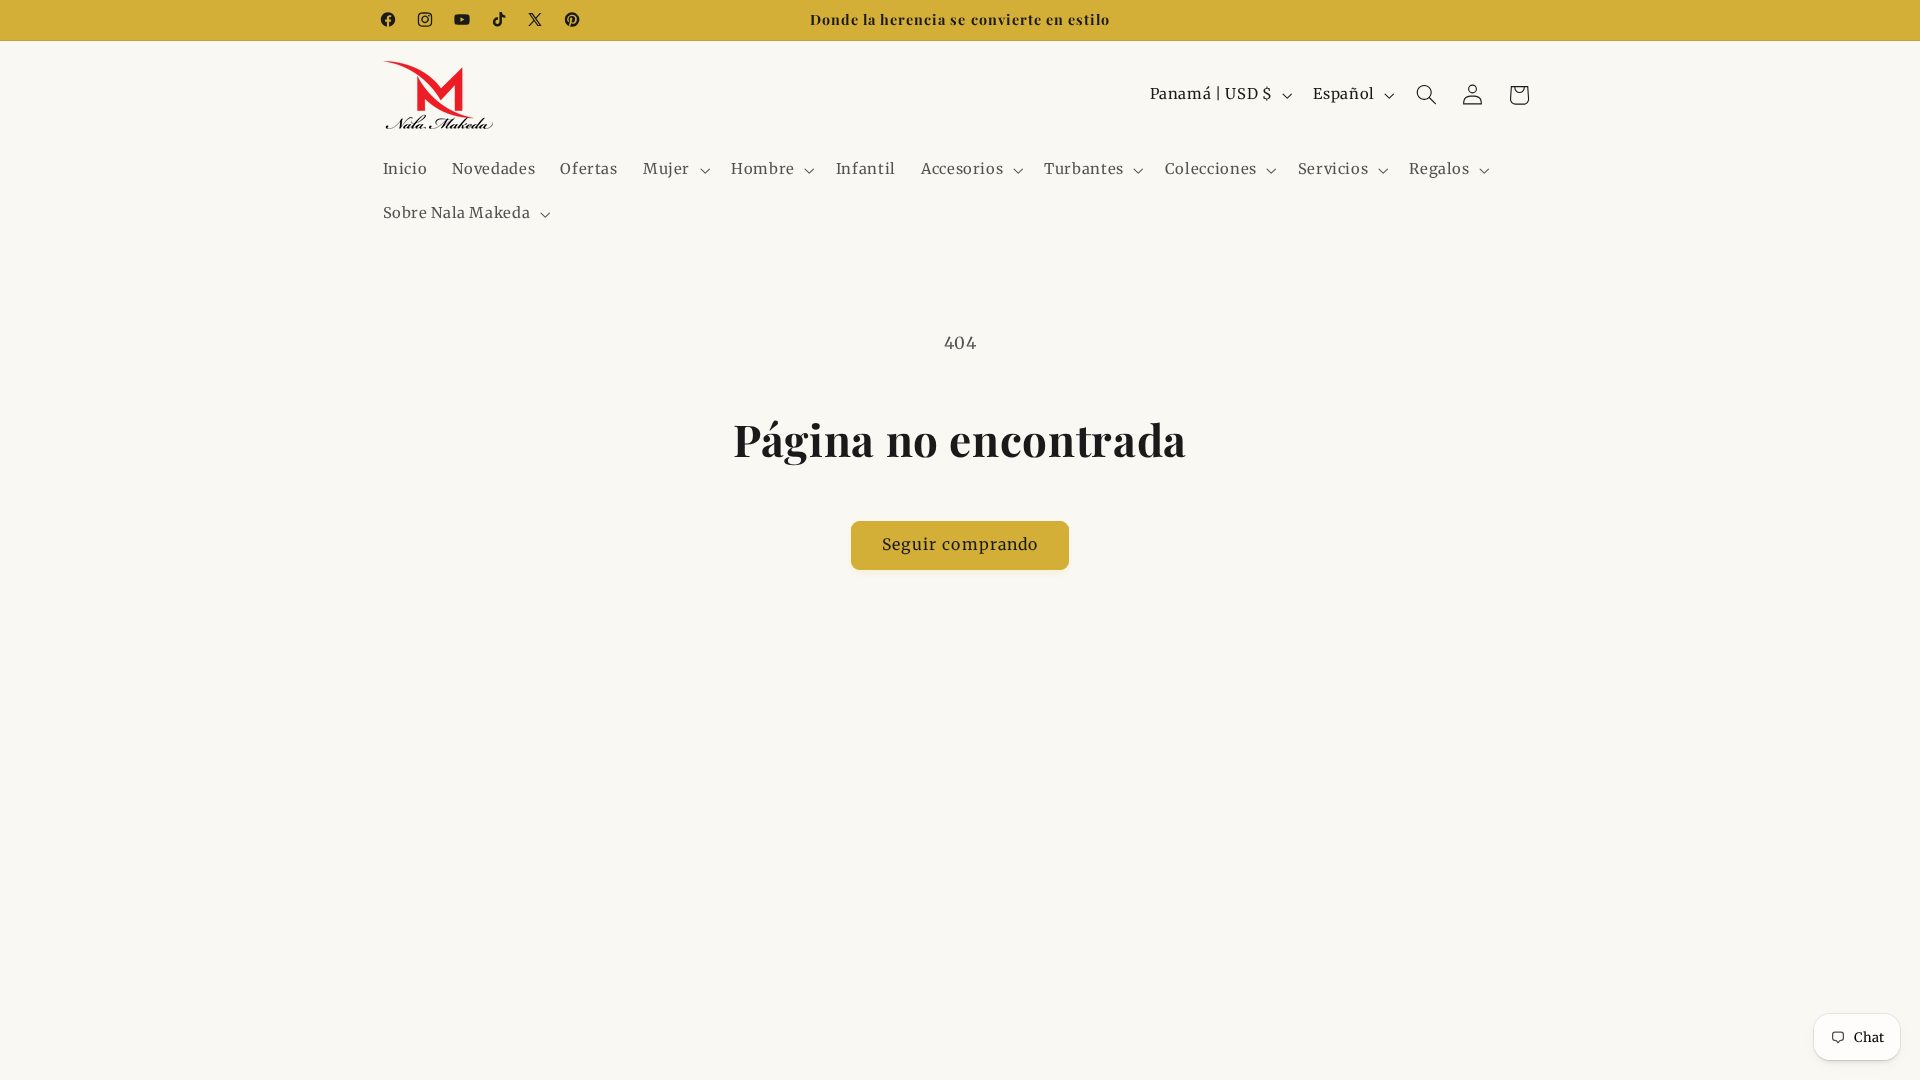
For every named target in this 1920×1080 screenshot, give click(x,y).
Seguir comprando (960, 544)
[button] (674, 170)
